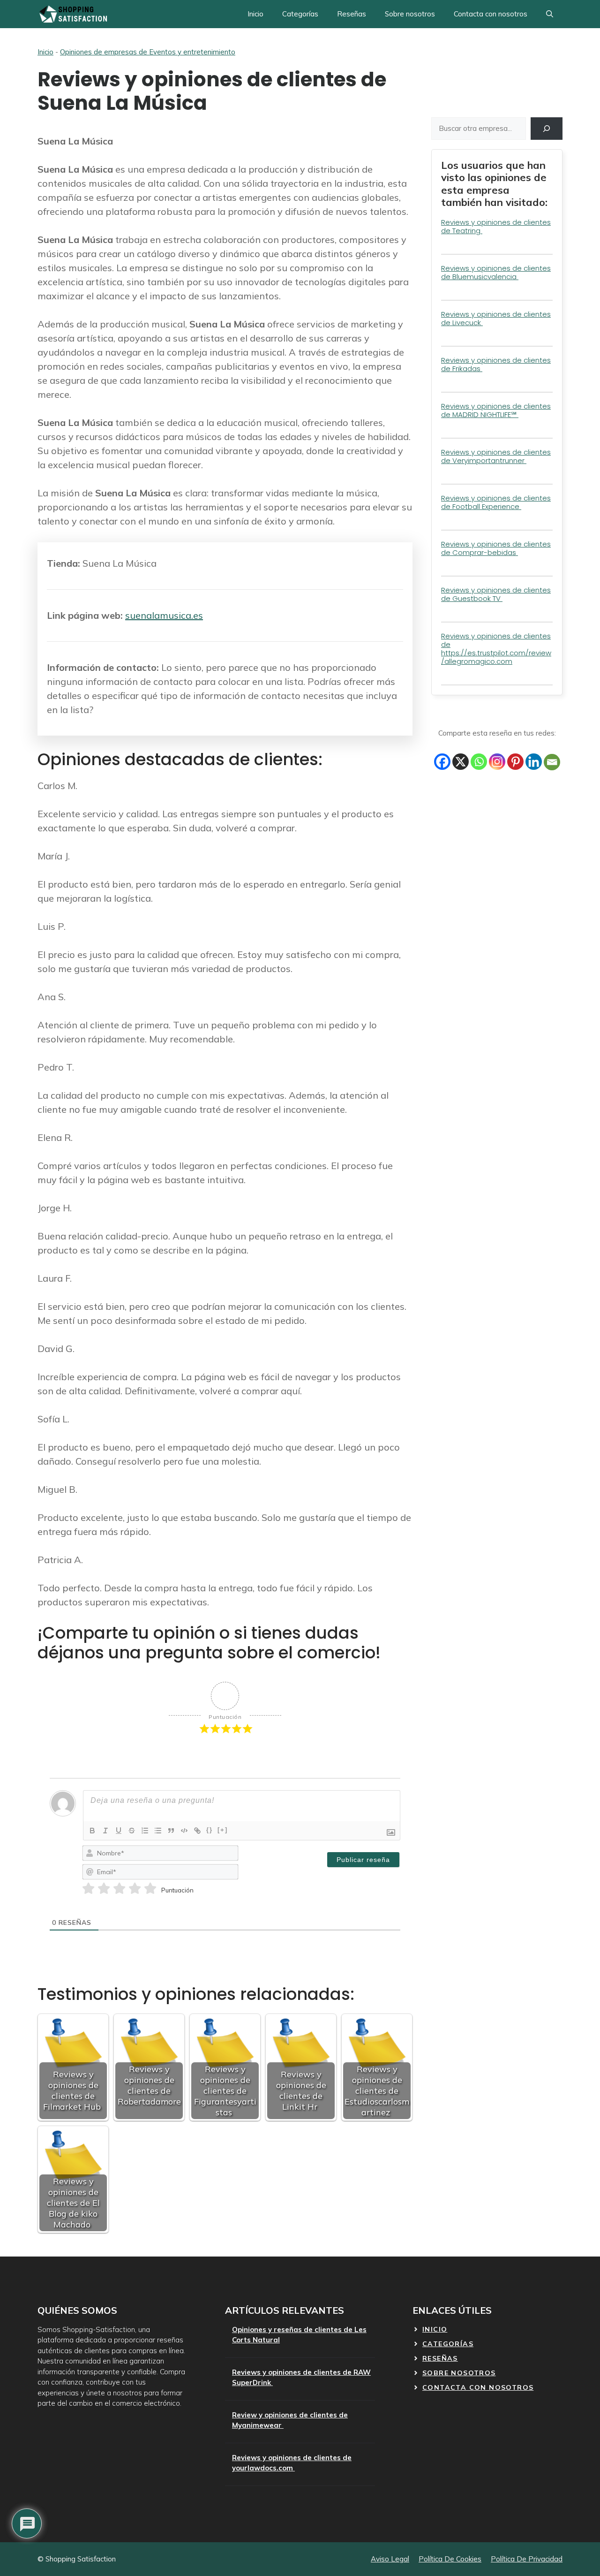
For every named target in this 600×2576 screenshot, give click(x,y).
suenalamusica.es (164, 615)
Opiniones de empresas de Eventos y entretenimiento (148, 52)
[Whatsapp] (479, 762)
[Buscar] (547, 129)
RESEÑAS (440, 2358)
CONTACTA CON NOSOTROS (478, 2387)
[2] (104, 1889)
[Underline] (119, 1831)
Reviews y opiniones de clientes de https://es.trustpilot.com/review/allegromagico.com (496, 649)
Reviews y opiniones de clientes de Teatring (496, 226)
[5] (150, 1889)
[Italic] (105, 1831)
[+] (223, 1830)
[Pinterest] (515, 762)
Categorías (300, 14)
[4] (135, 1889)
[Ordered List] (145, 1831)
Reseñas (352, 14)
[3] (119, 1889)
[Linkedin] (534, 762)
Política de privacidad (527, 2559)
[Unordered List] (158, 1831)
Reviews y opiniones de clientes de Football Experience (496, 502)
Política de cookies (450, 2559)
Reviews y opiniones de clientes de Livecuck (496, 318)
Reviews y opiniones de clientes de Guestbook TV (496, 594)
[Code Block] (184, 1831)
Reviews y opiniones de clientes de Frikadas (496, 364)
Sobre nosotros (410, 14)
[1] (88, 1889)
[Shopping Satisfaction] (72, 14)
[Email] (552, 762)
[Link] (197, 1831)
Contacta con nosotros (491, 14)
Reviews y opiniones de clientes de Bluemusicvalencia (496, 272)
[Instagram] (497, 762)
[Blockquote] (171, 1831)
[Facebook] (442, 762)
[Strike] (132, 1831)
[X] (461, 762)
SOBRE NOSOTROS (459, 2373)
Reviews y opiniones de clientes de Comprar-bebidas (496, 548)
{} (210, 1830)
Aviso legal (390, 2559)
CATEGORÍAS (448, 2344)
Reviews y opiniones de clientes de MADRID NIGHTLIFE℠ (496, 410)
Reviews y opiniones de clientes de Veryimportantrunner (496, 456)
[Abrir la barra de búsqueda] (550, 14)
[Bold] (92, 1831)
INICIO (435, 2329)
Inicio (255, 14)
